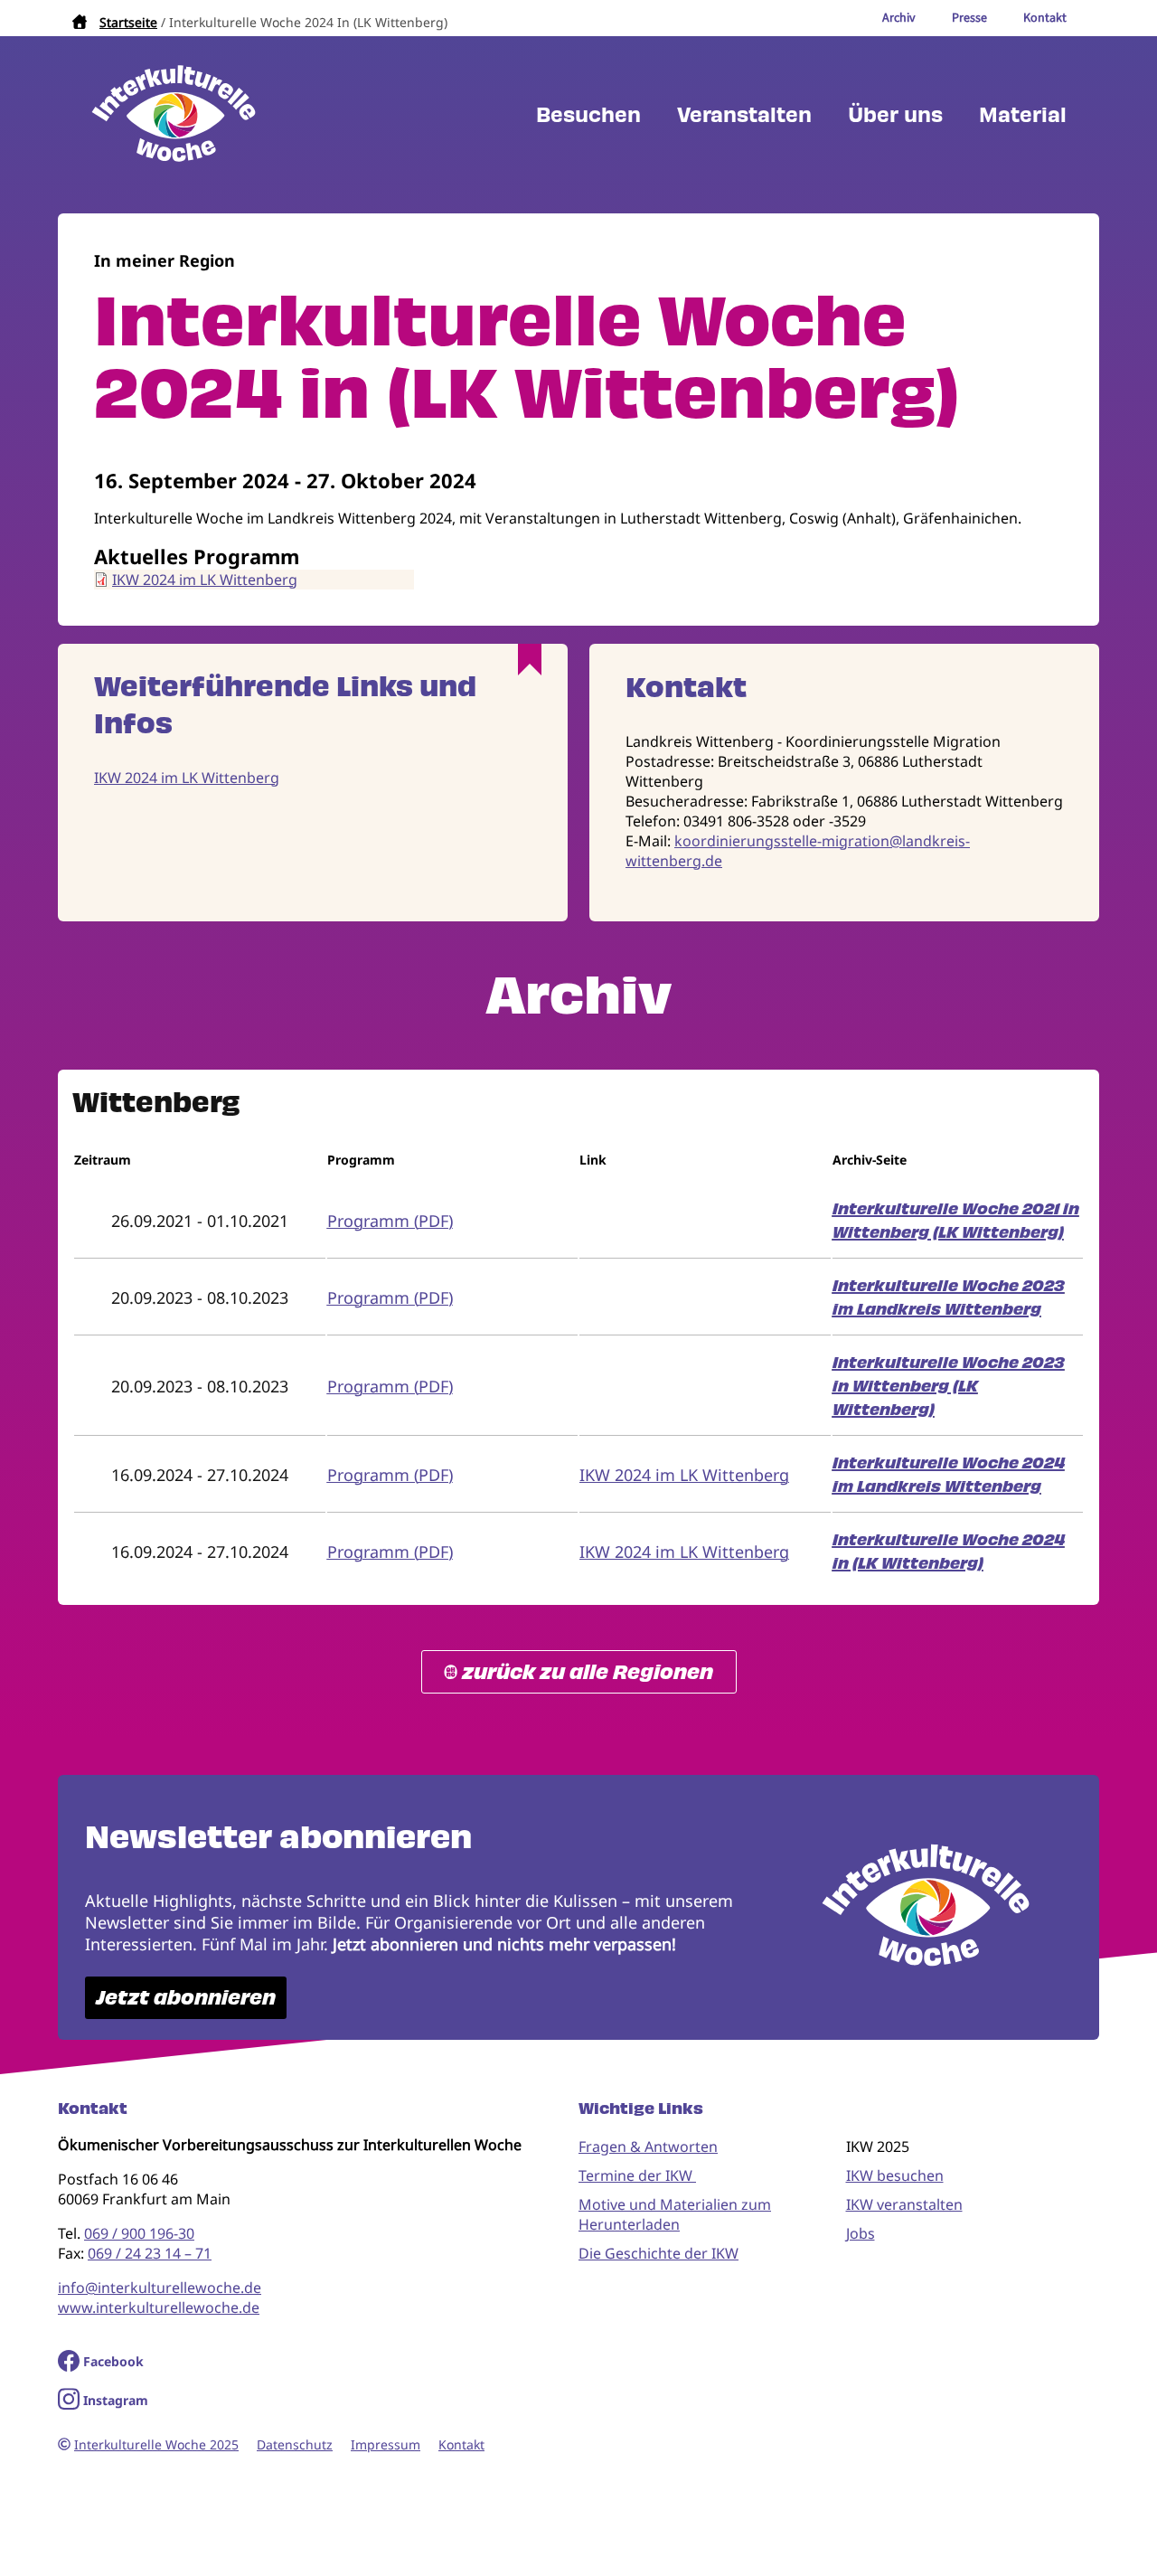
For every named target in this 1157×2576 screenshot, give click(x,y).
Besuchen (588, 115)
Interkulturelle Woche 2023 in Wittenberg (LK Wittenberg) (949, 1386)
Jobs (861, 2233)
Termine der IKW (637, 2175)
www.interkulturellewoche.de (159, 2307)
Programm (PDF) (390, 1221)
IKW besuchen (895, 2175)
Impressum (386, 2444)
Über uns (895, 115)
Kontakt (461, 2444)
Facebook (113, 2361)
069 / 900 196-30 (139, 2233)
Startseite (128, 22)
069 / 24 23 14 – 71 (150, 2253)
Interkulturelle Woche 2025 (156, 2444)
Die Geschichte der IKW (658, 2253)
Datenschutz (295, 2444)
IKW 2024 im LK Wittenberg (205, 580)
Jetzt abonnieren (186, 1998)
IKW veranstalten (904, 2204)
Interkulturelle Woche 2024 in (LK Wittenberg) (949, 1552)
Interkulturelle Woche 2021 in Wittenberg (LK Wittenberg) (956, 1221)
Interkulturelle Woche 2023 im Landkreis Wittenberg (949, 1297)
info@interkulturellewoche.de (160, 2288)
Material (1023, 115)
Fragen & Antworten (648, 2147)
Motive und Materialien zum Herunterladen (675, 2214)
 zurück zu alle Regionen (578, 1672)
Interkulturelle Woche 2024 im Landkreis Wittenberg (949, 1475)
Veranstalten (744, 115)
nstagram (118, 2400)
